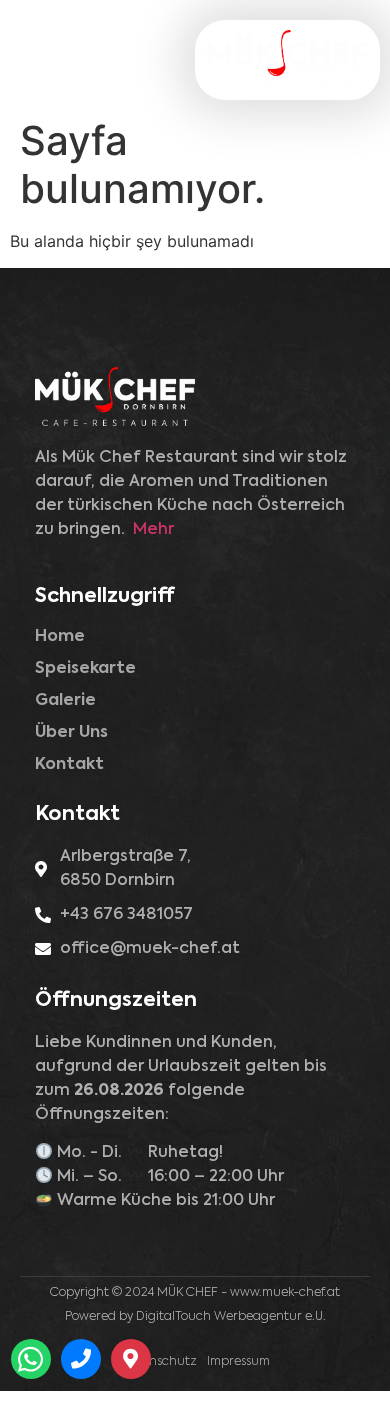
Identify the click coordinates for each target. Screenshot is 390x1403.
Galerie (65, 701)
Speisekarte (85, 669)
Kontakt (69, 765)
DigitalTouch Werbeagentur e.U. (231, 1317)
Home (60, 637)
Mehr (153, 530)
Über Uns (71, 733)
